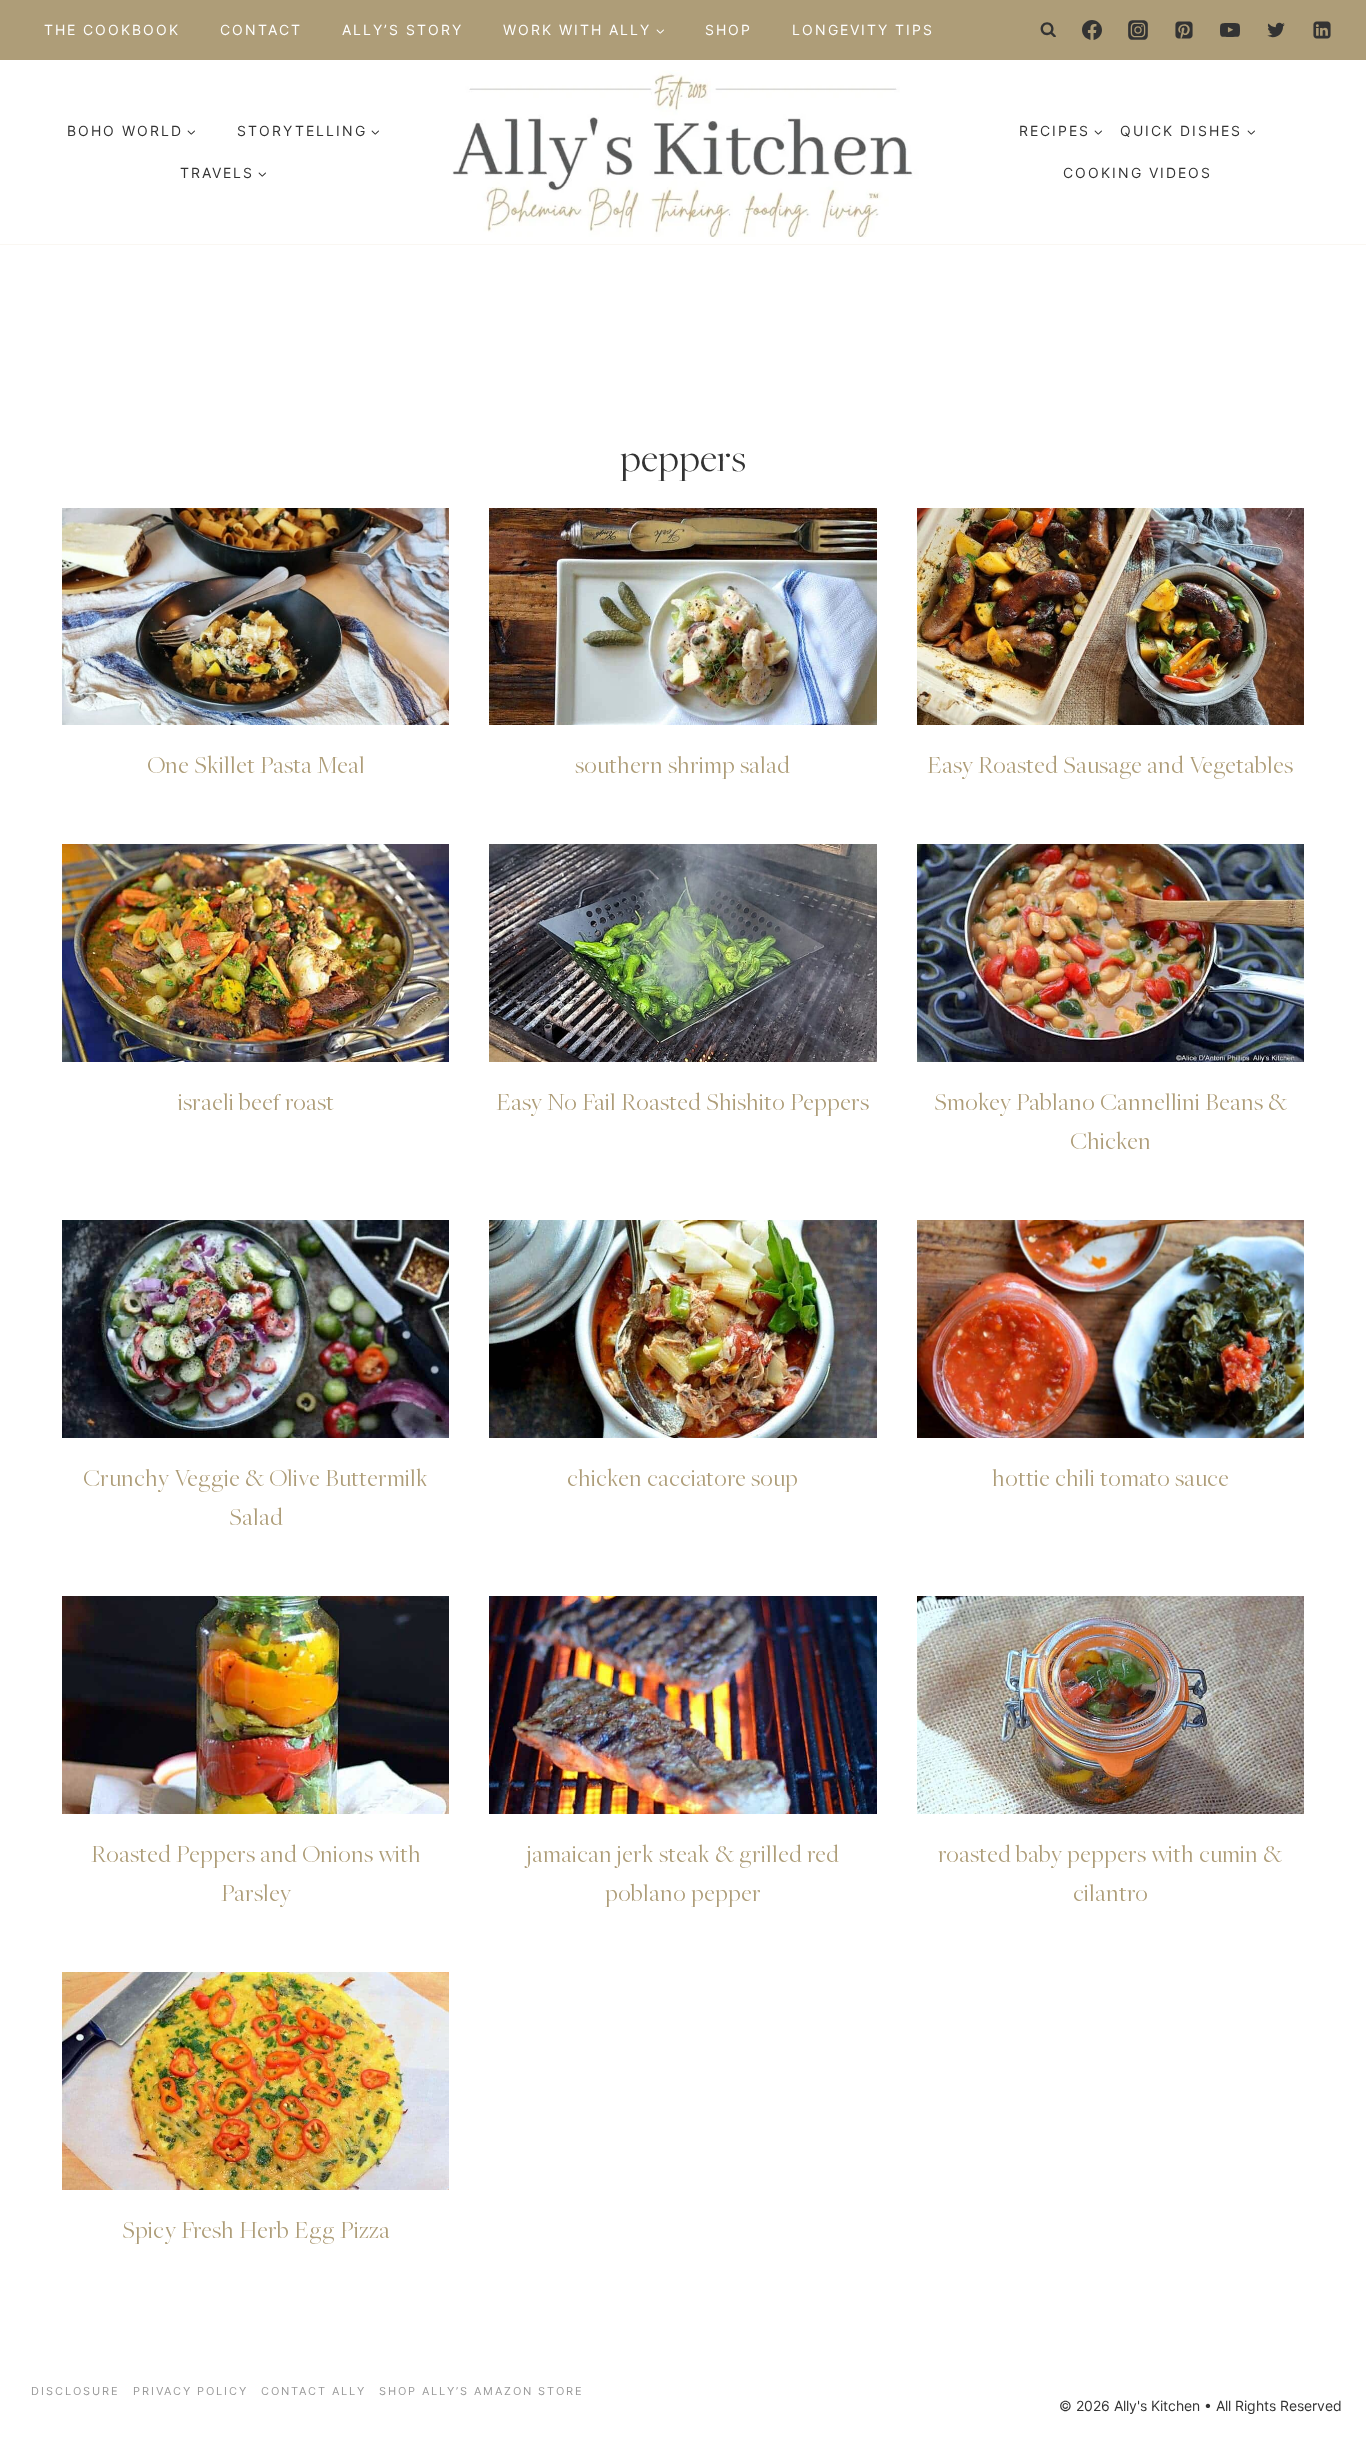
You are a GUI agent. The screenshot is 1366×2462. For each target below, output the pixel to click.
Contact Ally (313, 2391)
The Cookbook (112, 29)
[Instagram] (1138, 30)
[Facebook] (1092, 30)
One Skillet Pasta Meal (256, 764)
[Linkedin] (1322, 30)
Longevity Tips (863, 29)
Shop (728, 29)
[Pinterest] (1184, 30)
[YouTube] (1230, 30)
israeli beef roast (256, 1101)
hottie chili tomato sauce (1110, 1477)
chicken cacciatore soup (682, 1477)
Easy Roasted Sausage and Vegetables (1110, 764)
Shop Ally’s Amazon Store (481, 2391)
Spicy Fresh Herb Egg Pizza (256, 2229)
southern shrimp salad (682, 764)
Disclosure (75, 2391)
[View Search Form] (1049, 30)
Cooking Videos (1137, 172)
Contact (261, 29)
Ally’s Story (402, 29)
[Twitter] (1276, 30)
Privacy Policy (190, 2391)
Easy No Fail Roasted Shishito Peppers (682, 1101)
